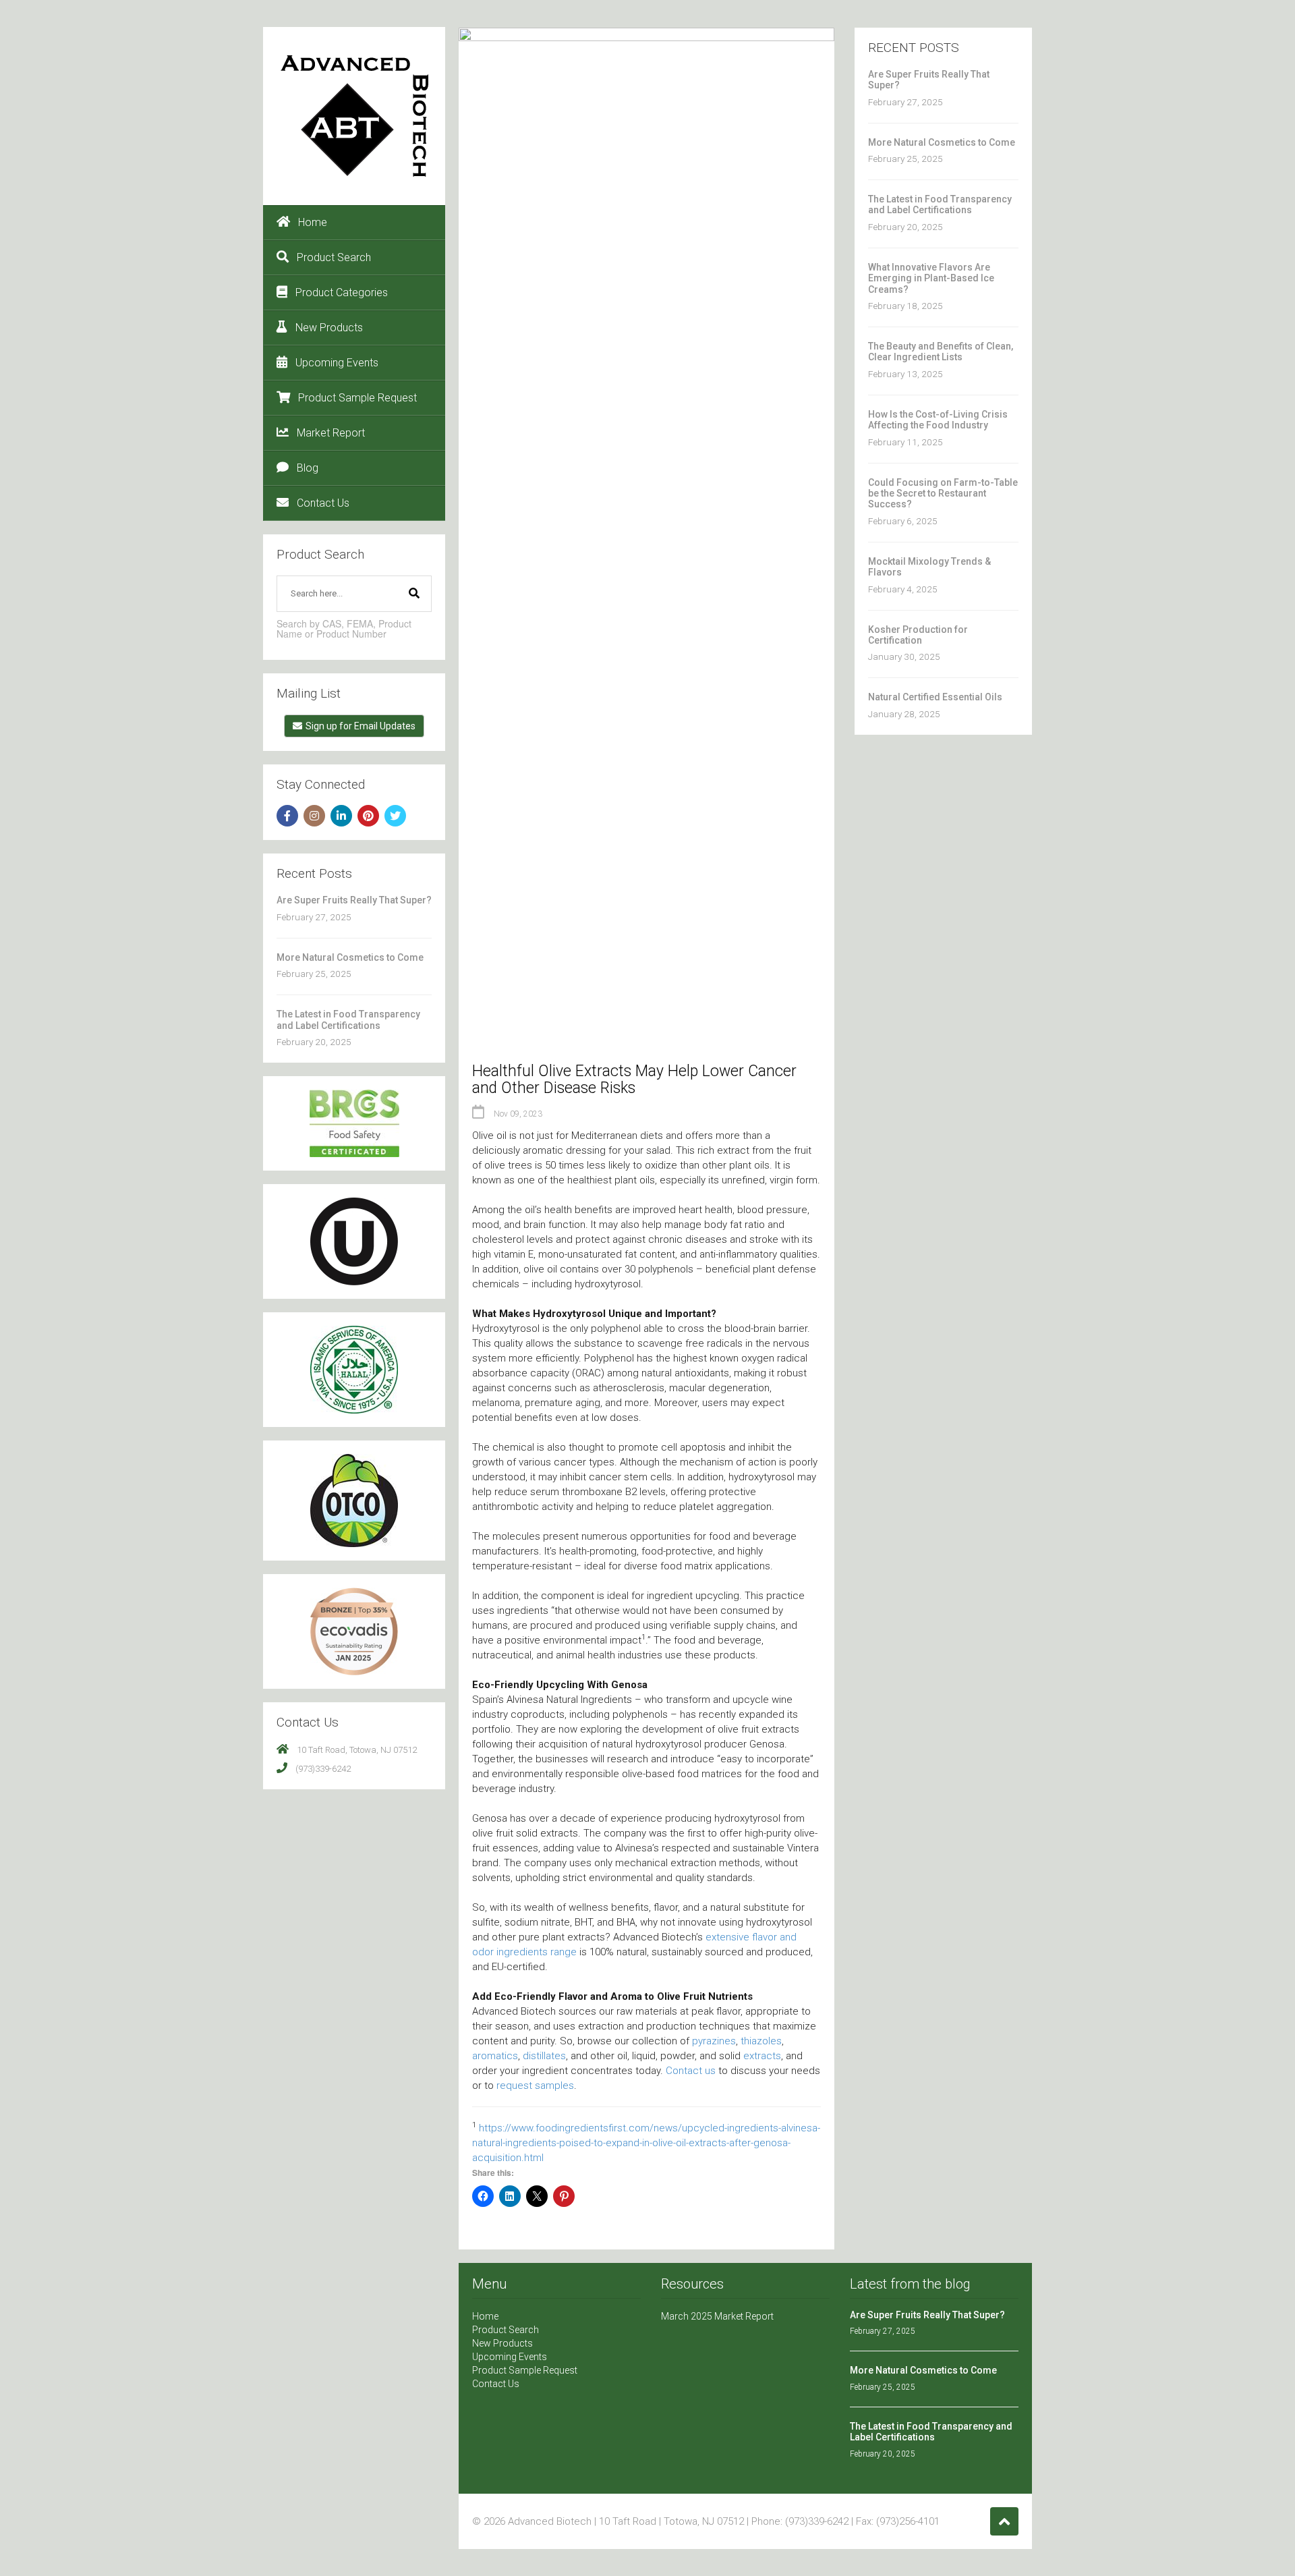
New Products (329, 328)
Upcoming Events (337, 363)
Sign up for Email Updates (361, 726)
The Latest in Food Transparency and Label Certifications (348, 1019)
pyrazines (714, 2041)
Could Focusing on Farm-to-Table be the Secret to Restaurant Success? (943, 494)
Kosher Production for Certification (918, 635)
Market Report (331, 433)
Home (313, 222)
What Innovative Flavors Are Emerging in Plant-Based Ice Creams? (931, 278)
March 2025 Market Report (717, 2316)
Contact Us (323, 503)
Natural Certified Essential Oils (935, 697)
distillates (544, 2056)
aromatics (495, 2056)
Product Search (334, 257)
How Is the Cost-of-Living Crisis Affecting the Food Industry (938, 420)
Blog (308, 468)
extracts (762, 2056)
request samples (535, 2085)
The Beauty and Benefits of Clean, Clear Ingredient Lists (941, 352)
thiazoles (761, 2041)
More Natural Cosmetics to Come (350, 957)
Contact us (691, 2071)
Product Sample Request (357, 398)
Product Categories (342, 292)
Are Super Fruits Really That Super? (354, 900)
